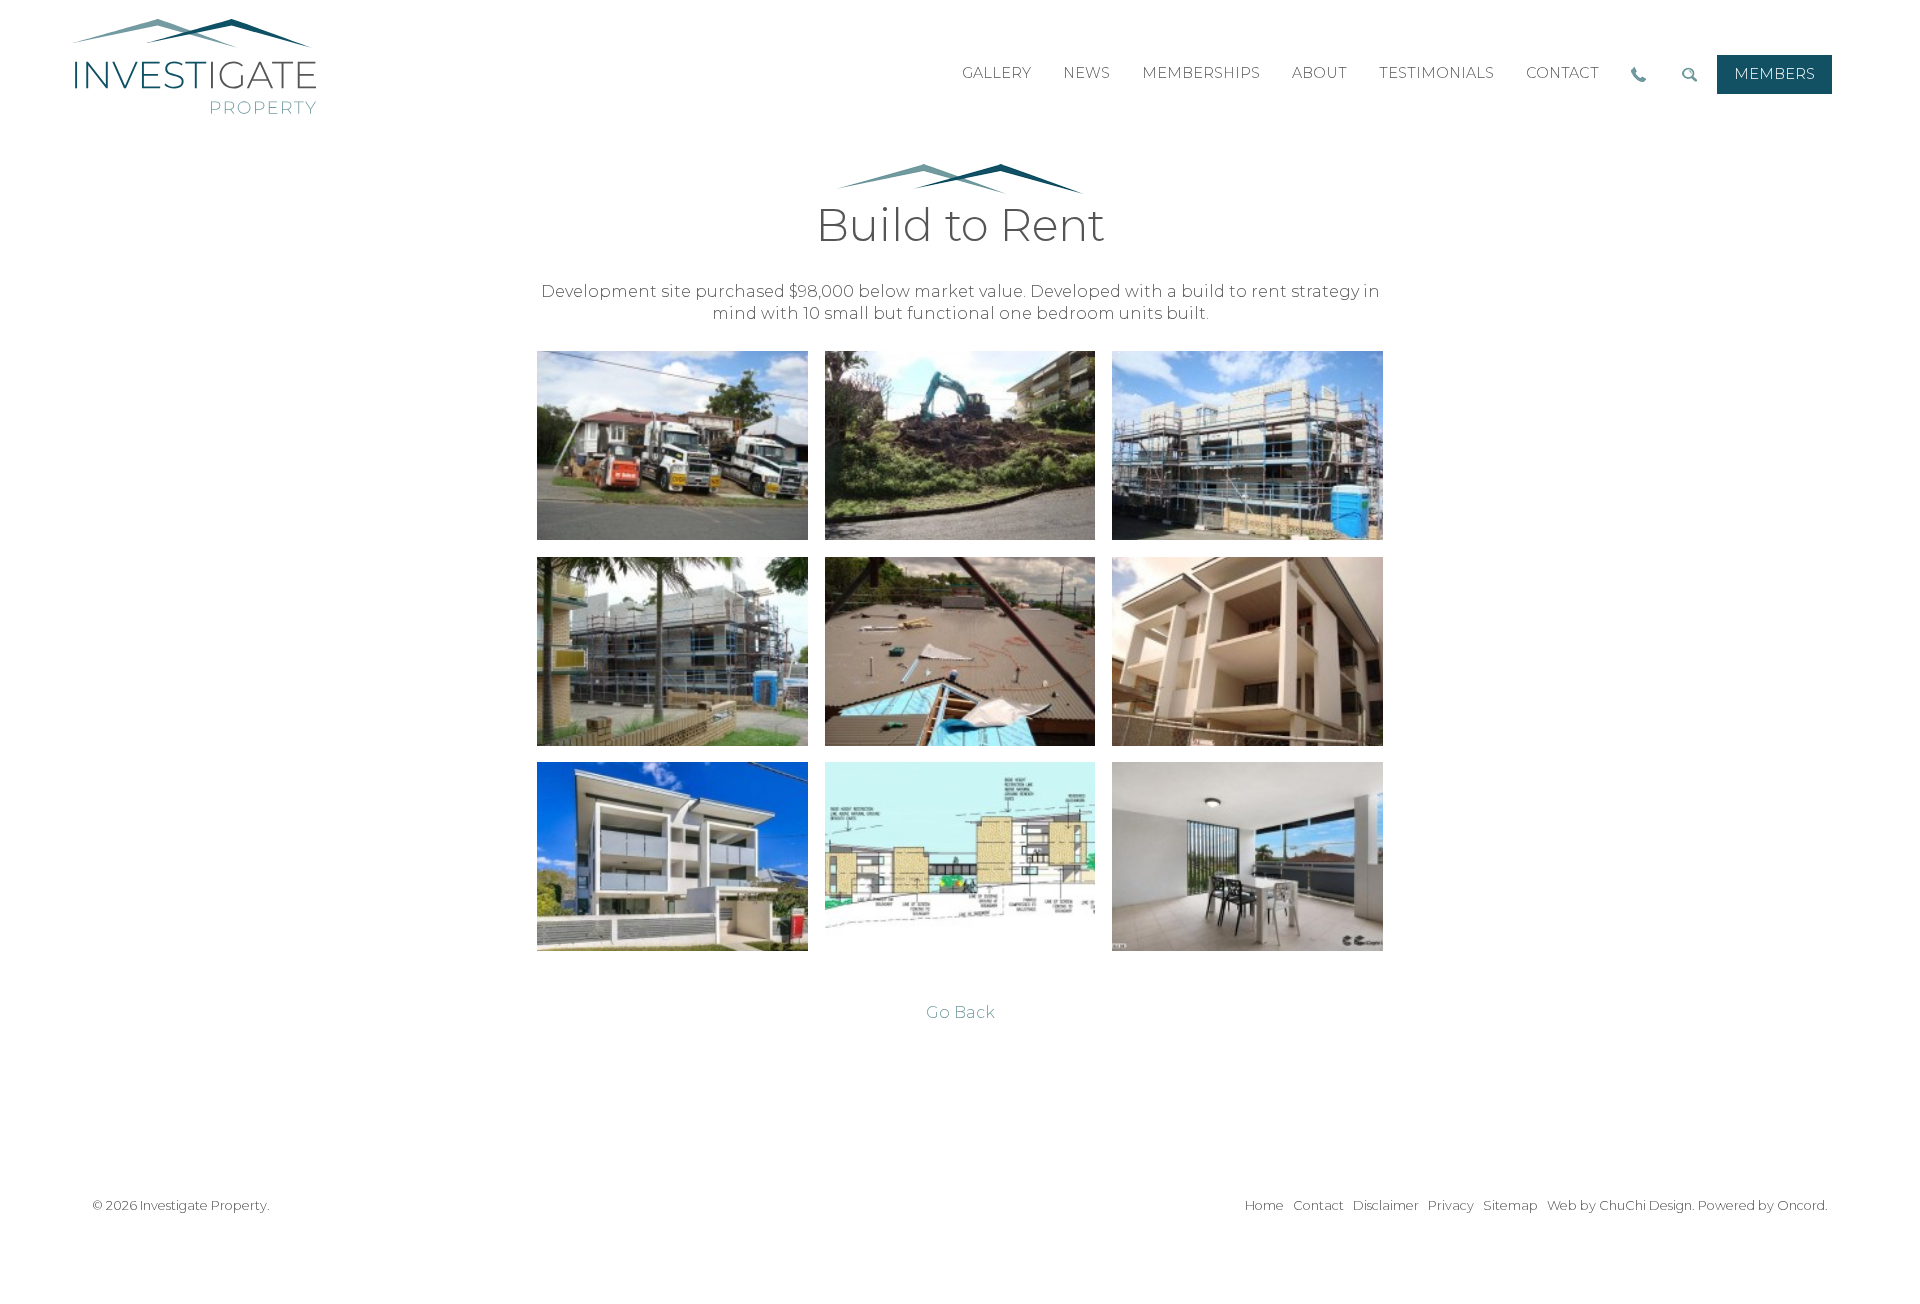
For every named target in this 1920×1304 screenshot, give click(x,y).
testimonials (1436, 73)
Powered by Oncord (1761, 1205)
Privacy (1451, 1205)
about (1319, 73)
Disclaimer (1386, 1205)
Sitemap (1510, 1205)
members (1774, 74)
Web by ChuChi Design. (1621, 1205)
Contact (1318, 1205)
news (1086, 73)
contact (1562, 73)
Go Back (960, 1012)
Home (1264, 1205)
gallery (996, 73)
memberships (1201, 73)
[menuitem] (1774, 74)
